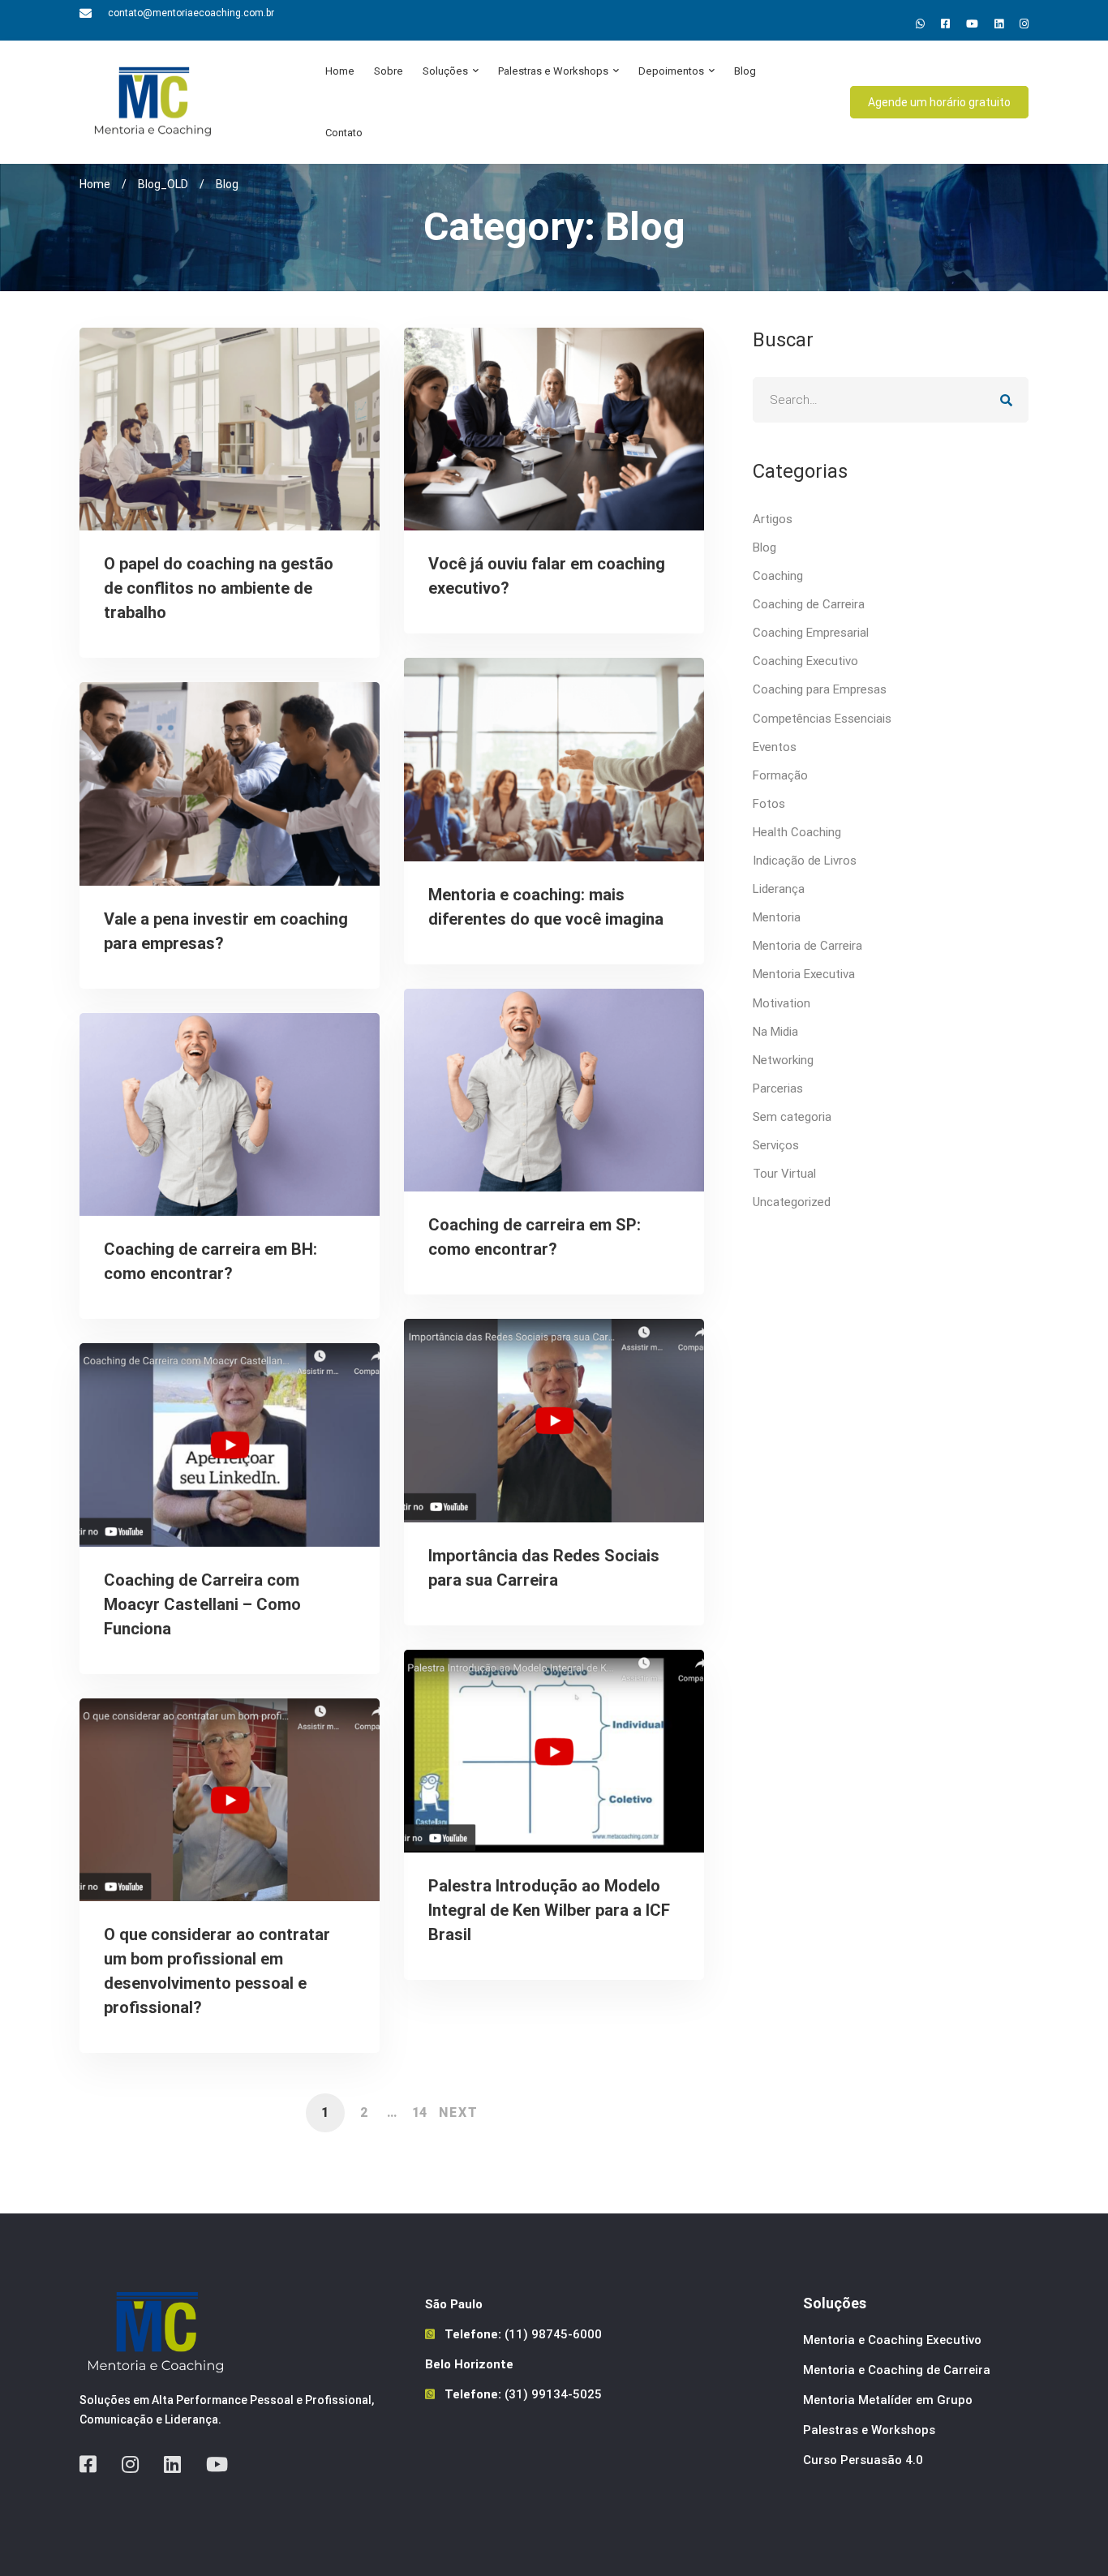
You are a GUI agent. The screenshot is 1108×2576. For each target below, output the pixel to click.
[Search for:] (891, 400)
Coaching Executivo (805, 661)
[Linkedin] (999, 24)
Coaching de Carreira (809, 604)
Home (95, 184)
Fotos (769, 804)
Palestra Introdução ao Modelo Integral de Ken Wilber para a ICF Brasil (549, 1910)
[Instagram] (1024, 24)
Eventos (775, 747)
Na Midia (775, 1032)
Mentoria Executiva (804, 974)
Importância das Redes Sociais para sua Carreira (544, 1568)
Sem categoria (792, 1117)
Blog (764, 547)
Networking (783, 1060)
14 (419, 2112)
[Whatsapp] (920, 24)
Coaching (778, 576)
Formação (780, 775)
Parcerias (778, 1088)
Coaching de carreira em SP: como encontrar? (535, 1237)
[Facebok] (945, 24)
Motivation (782, 1003)
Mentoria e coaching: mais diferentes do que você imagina (546, 907)
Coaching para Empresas (820, 689)
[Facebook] (88, 2464)
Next (459, 2112)
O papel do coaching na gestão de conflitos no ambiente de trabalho (219, 588)
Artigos (773, 519)
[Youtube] (972, 24)
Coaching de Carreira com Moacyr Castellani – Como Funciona (202, 1604)
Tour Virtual (784, 1174)
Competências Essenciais (822, 719)
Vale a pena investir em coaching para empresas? (226, 931)
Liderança (779, 889)
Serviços (776, 1145)
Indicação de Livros (805, 861)
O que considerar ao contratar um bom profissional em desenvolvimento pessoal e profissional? (217, 1971)
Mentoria (777, 917)
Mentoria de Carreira (807, 946)
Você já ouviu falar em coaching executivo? (547, 576)
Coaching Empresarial (811, 633)
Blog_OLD (163, 184)
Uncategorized (792, 1202)
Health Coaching (797, 832)
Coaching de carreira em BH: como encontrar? (210, 1261)
